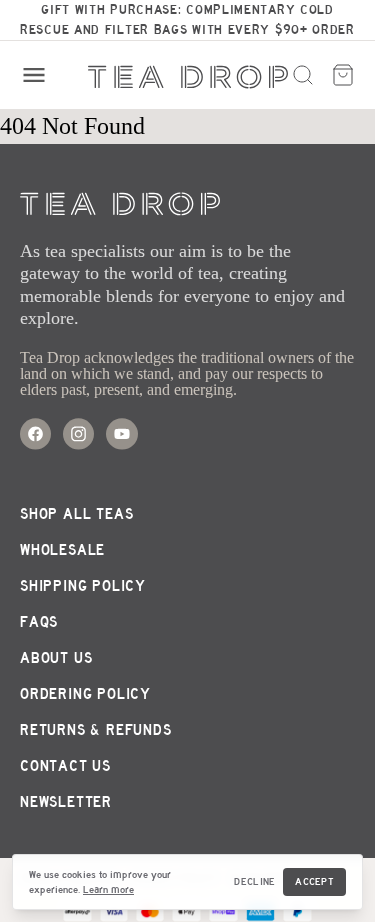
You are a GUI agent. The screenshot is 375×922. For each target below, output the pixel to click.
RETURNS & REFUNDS (96, 730)
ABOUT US (56, 658)
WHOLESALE (62, 550)
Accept (314, 881)
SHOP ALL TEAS (76, 514)
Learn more (108, 889)
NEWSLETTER (66, 802)
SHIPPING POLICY (83, 586)
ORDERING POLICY (85, 694)
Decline (254, 881)
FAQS (39, 622)
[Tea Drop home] (188, 77)
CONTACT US (65, 766)
